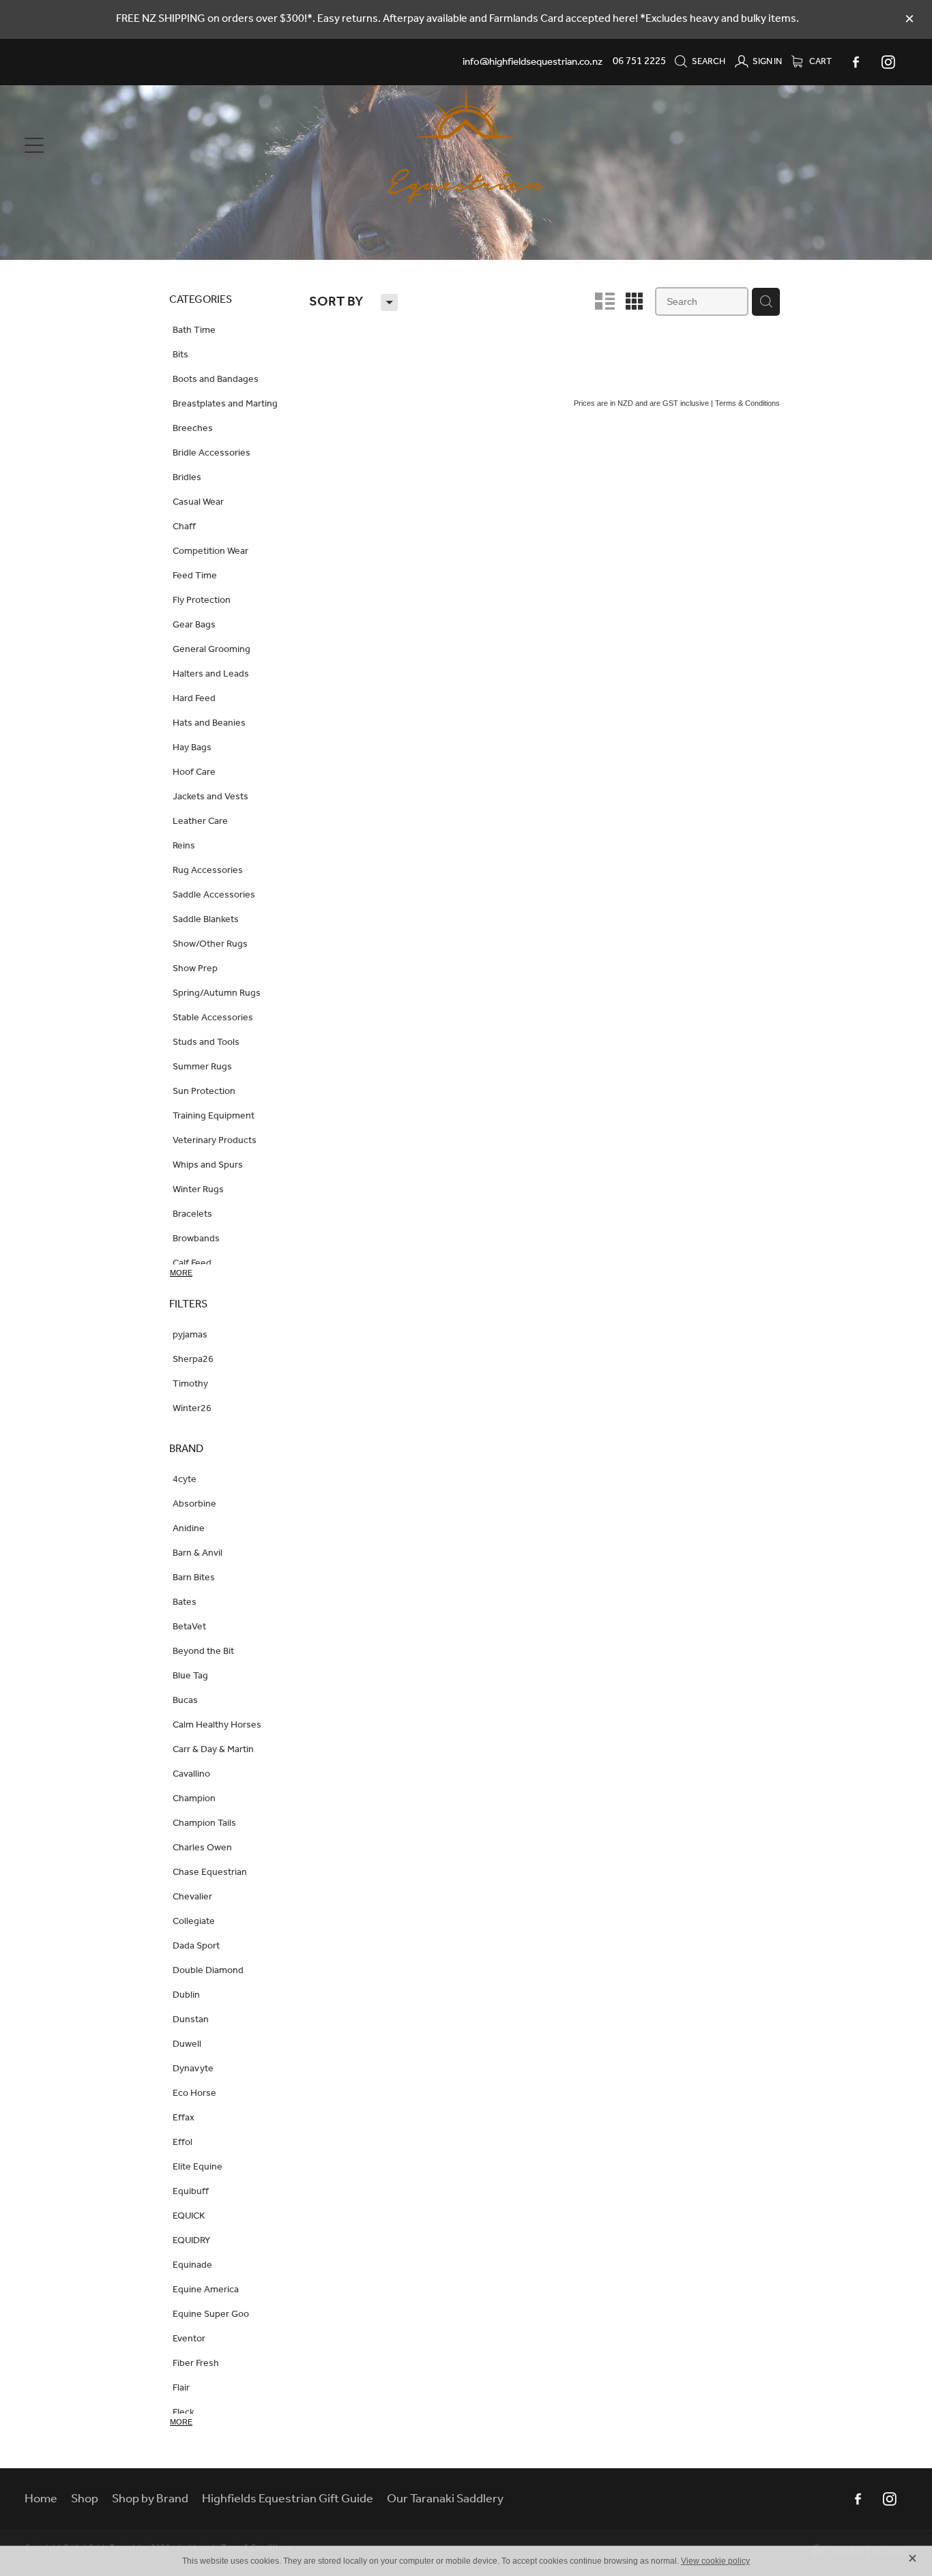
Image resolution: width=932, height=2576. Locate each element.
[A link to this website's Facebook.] (856, 62)
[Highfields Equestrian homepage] (466, 145)
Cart (820, 62)
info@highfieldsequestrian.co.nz (533, 61)
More (181, 1273)
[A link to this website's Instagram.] (888, 62)
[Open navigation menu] (135, 145)
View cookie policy (715, 2561)
